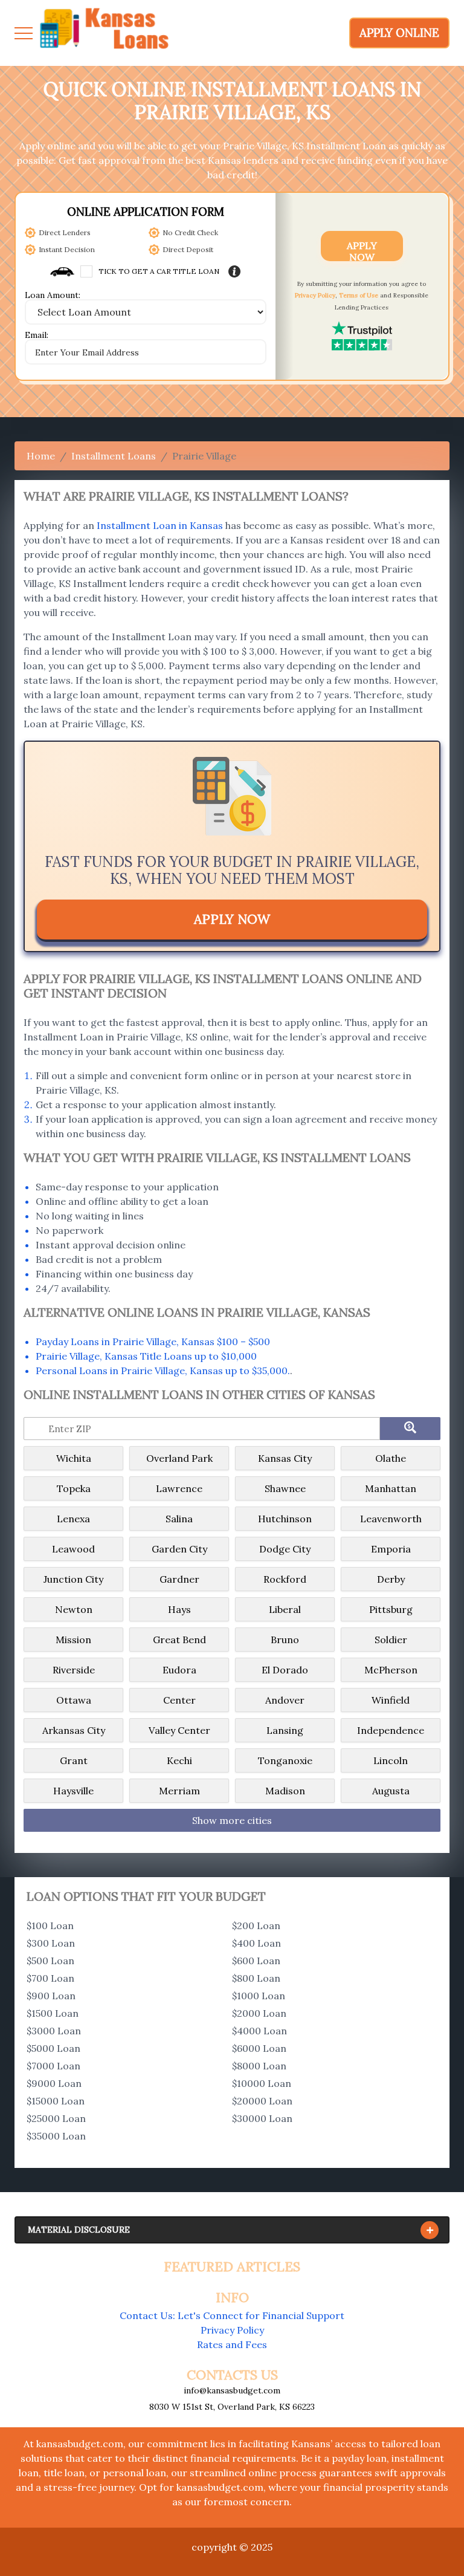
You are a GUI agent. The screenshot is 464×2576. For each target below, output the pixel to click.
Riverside (74, 1670)
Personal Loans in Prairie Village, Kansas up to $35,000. (163, 1371)
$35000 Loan (56, 2136)
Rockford (285, 1579)
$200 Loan (256, 1926)
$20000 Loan (262, 2101)
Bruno (285, 1640)
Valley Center (179, 1730)
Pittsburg (391, 1609)
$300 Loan (51, 1943)
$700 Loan (50, 1978)
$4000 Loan (259, 2031)
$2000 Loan (259, 2013)
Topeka (74, 1488)
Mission (73, 1640)
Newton (74, 1609)
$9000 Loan (54, 2083)
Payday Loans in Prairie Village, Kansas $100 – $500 (153, 1342)
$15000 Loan (56, 2101)
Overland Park (179, 1458)
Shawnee (285, 1488)
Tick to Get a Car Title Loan (159, 271)
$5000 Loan (53, 2048)
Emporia (391, 1549)
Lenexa (73, 1519)
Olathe (391, 1458)
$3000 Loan (54, 2031)
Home (41, 456)
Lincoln (391, 1760)
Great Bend (179, 1640)
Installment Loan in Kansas (160, 525)
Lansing (285, 1730)
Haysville (73, 1791)
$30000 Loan (262, 2118)
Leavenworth (391, 1519)
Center (179, 1700)
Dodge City (285, 1549)
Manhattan (391, 1488)
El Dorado (285, 1670)
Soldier (391, 1640)
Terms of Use (359, 295)
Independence (391, 1730)
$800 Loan (256, 1978)
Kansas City (285, 1458)
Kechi (179, 1760)
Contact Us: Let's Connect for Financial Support (232, 2315)
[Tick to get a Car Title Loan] (234, 271)
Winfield (391, 1700)
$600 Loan (256, 1961)
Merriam (179, 1791)
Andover (285, 1700)
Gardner (179, 1579)
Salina (179, 1519)
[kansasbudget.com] (105, 33)
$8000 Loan (259, 2066)
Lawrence (179, 1488)
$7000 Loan (53, 2066)
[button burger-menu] (24, 33)
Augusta (391, 1791)
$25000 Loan (56, 2118)
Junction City (73, 1579)
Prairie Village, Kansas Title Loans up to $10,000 (146, 1356)
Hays (179, 1609)
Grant (74, 1760)
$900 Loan (51, 1996)
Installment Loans (114, 456)
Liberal (285, 1609)
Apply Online (399, 33)
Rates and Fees (232, 2344)
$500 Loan (50, 1961)
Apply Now (362, 250)
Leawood (73, 1549)
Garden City (179, 1549)
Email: (37, 336)
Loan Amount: (53, 296)
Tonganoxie (285, 1760)
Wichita (74, 1458)
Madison (285, 1791)
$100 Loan (50, 1926)
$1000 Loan (259, 1996)
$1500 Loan (53, 2013)
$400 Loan (256, 1943)
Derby (391, 1579)
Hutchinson (285, 1519)
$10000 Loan (262, 2083)
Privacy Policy (315, 295)
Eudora (179, 1670)
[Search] (410, 1429)
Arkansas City (74, 1730)
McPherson (391, 1670)
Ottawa (74, 1700)
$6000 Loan (259, 2048)
